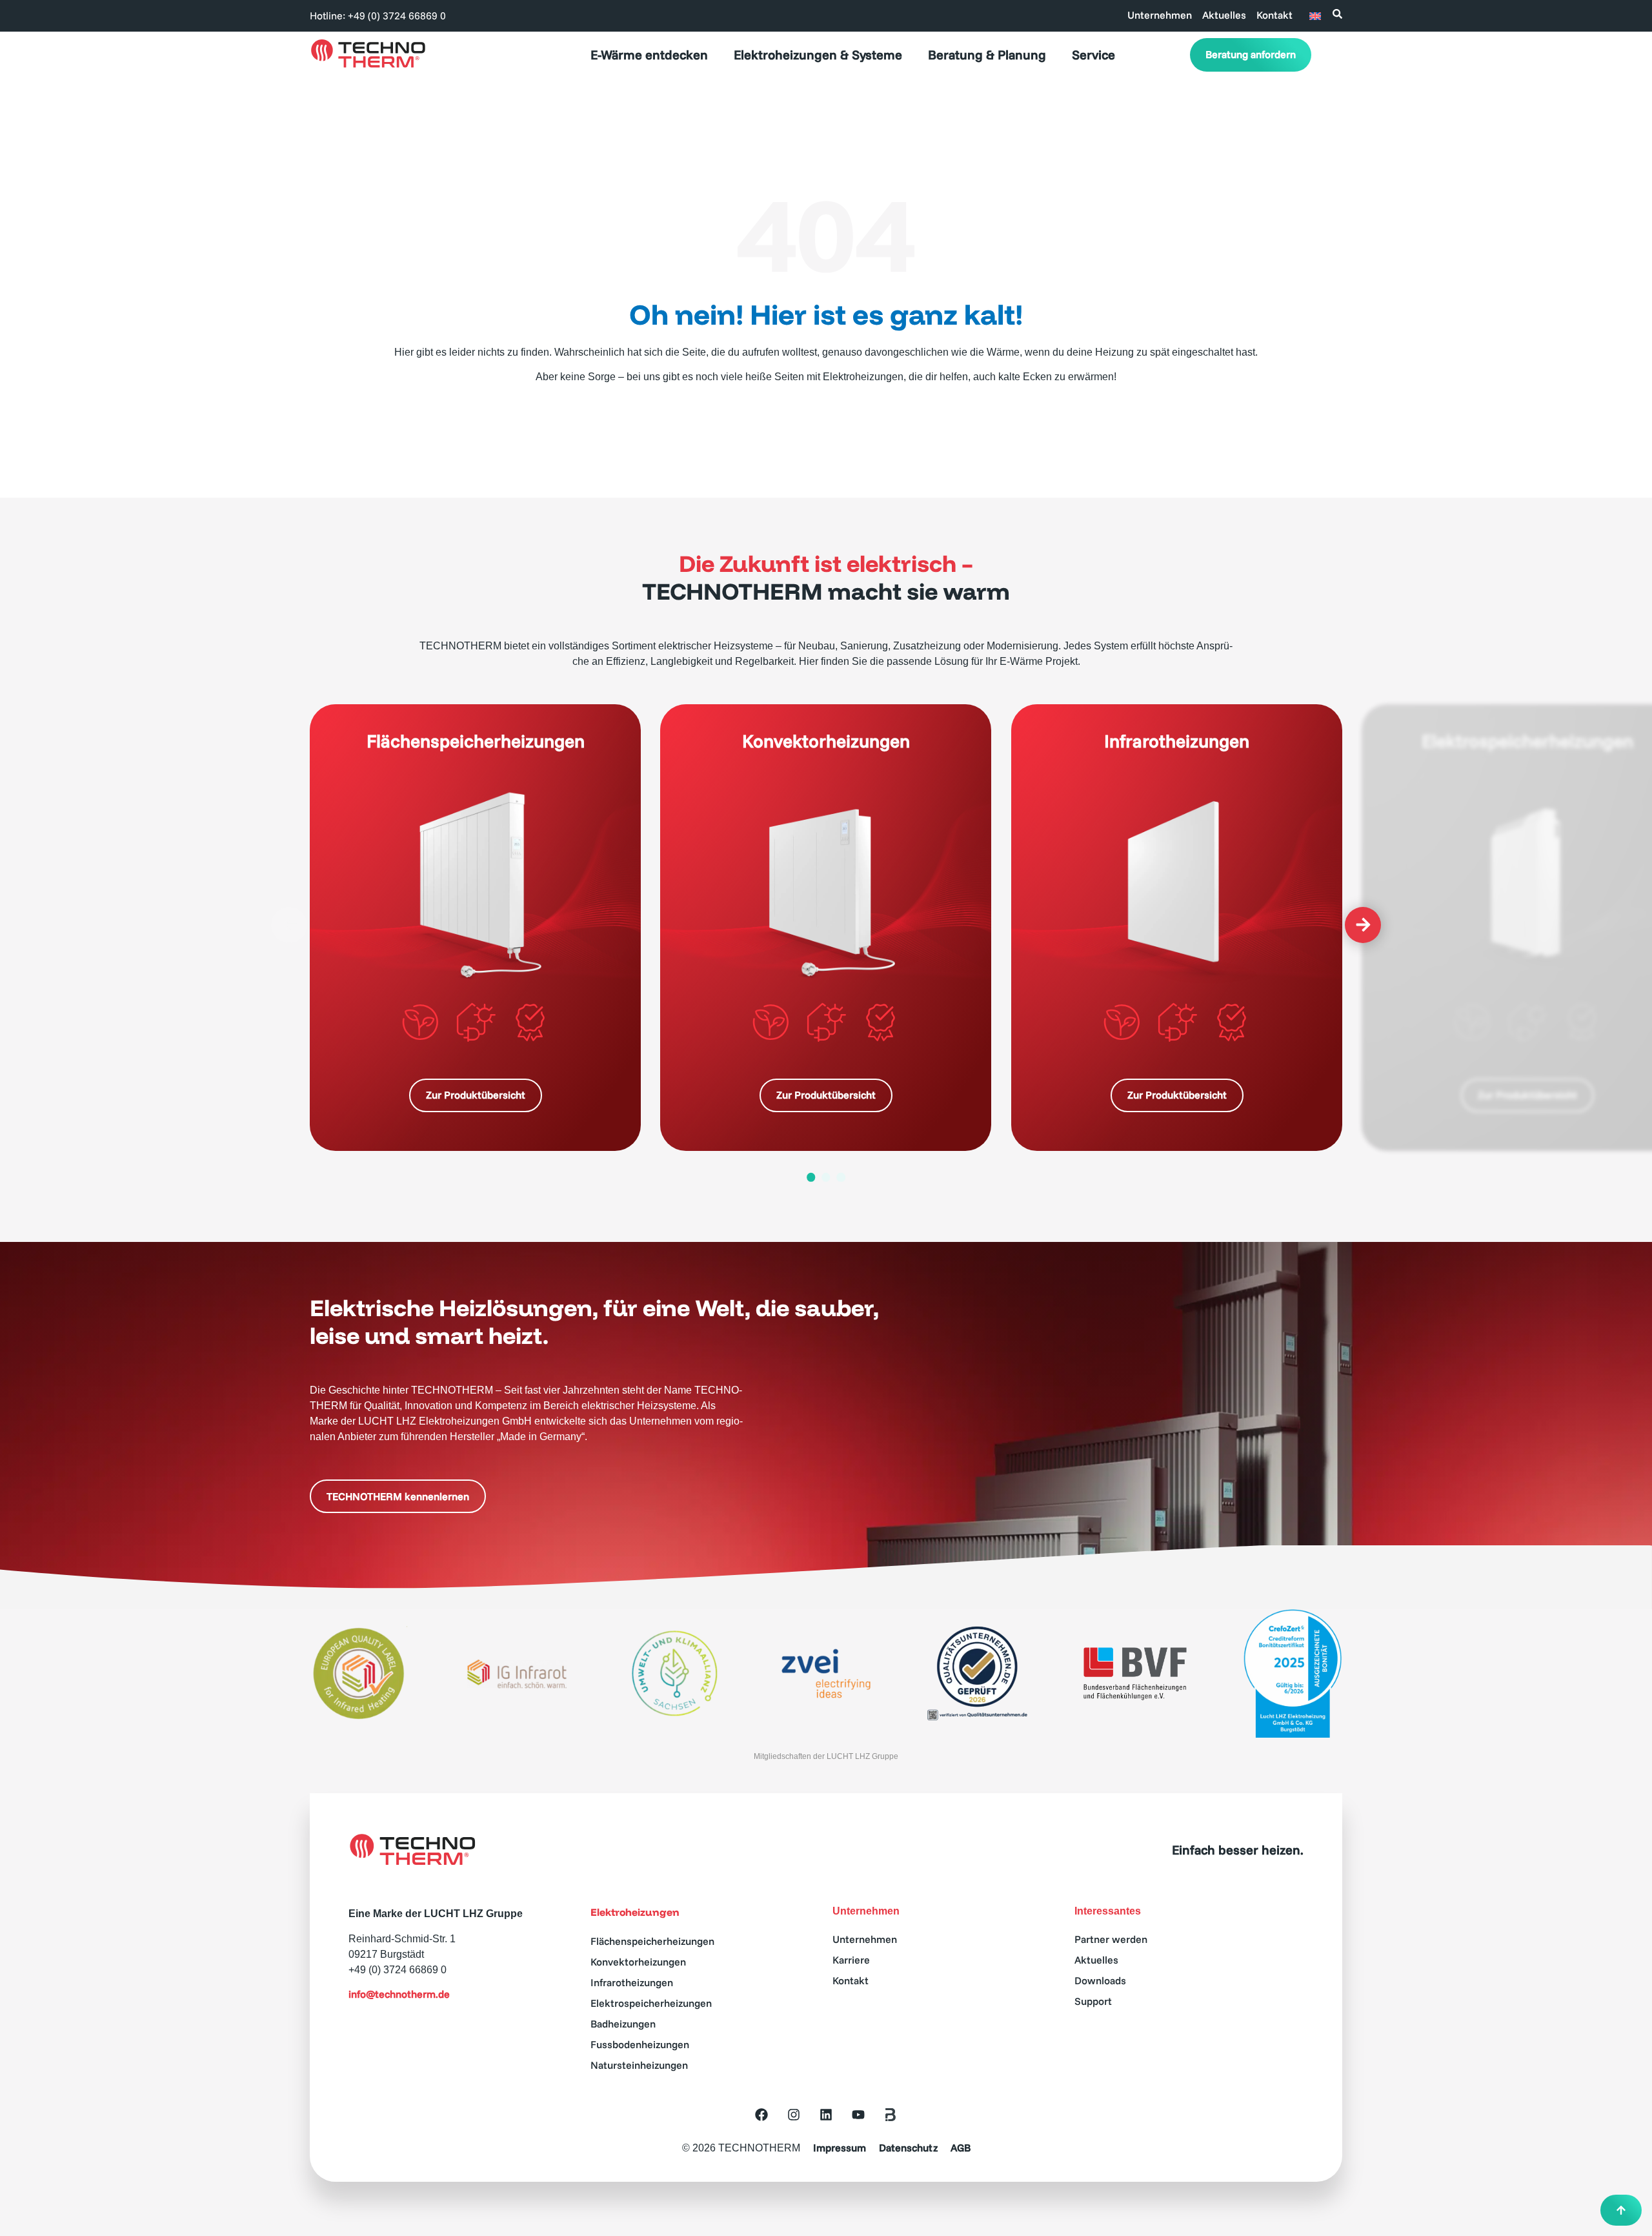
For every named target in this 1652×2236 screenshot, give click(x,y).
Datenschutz (908, 2148)
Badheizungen (623, 2024)
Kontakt (1274, 15)
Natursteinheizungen (639, 2065)
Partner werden (1111, 1939)
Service (1093, 55)
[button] (289, 925)
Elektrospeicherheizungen (651, 2003)
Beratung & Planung (987, 55)
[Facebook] (761, 2115)
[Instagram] (794, 2115)
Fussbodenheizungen (640, 2044)
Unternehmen (1160, 15)
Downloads (1100, 1980)
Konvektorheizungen (638, 1962)
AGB (961, 2148)
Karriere (851, 1960)
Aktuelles (1224, 15)
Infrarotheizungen (632, 1982)
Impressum (840, 2148)
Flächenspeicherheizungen (652, 1941)
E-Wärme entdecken (649, 55)
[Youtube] (858, 2115)
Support (1093, 2001)
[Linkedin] (826, 2115)
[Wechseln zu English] (1315, 15)
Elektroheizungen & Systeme (818, 55)
